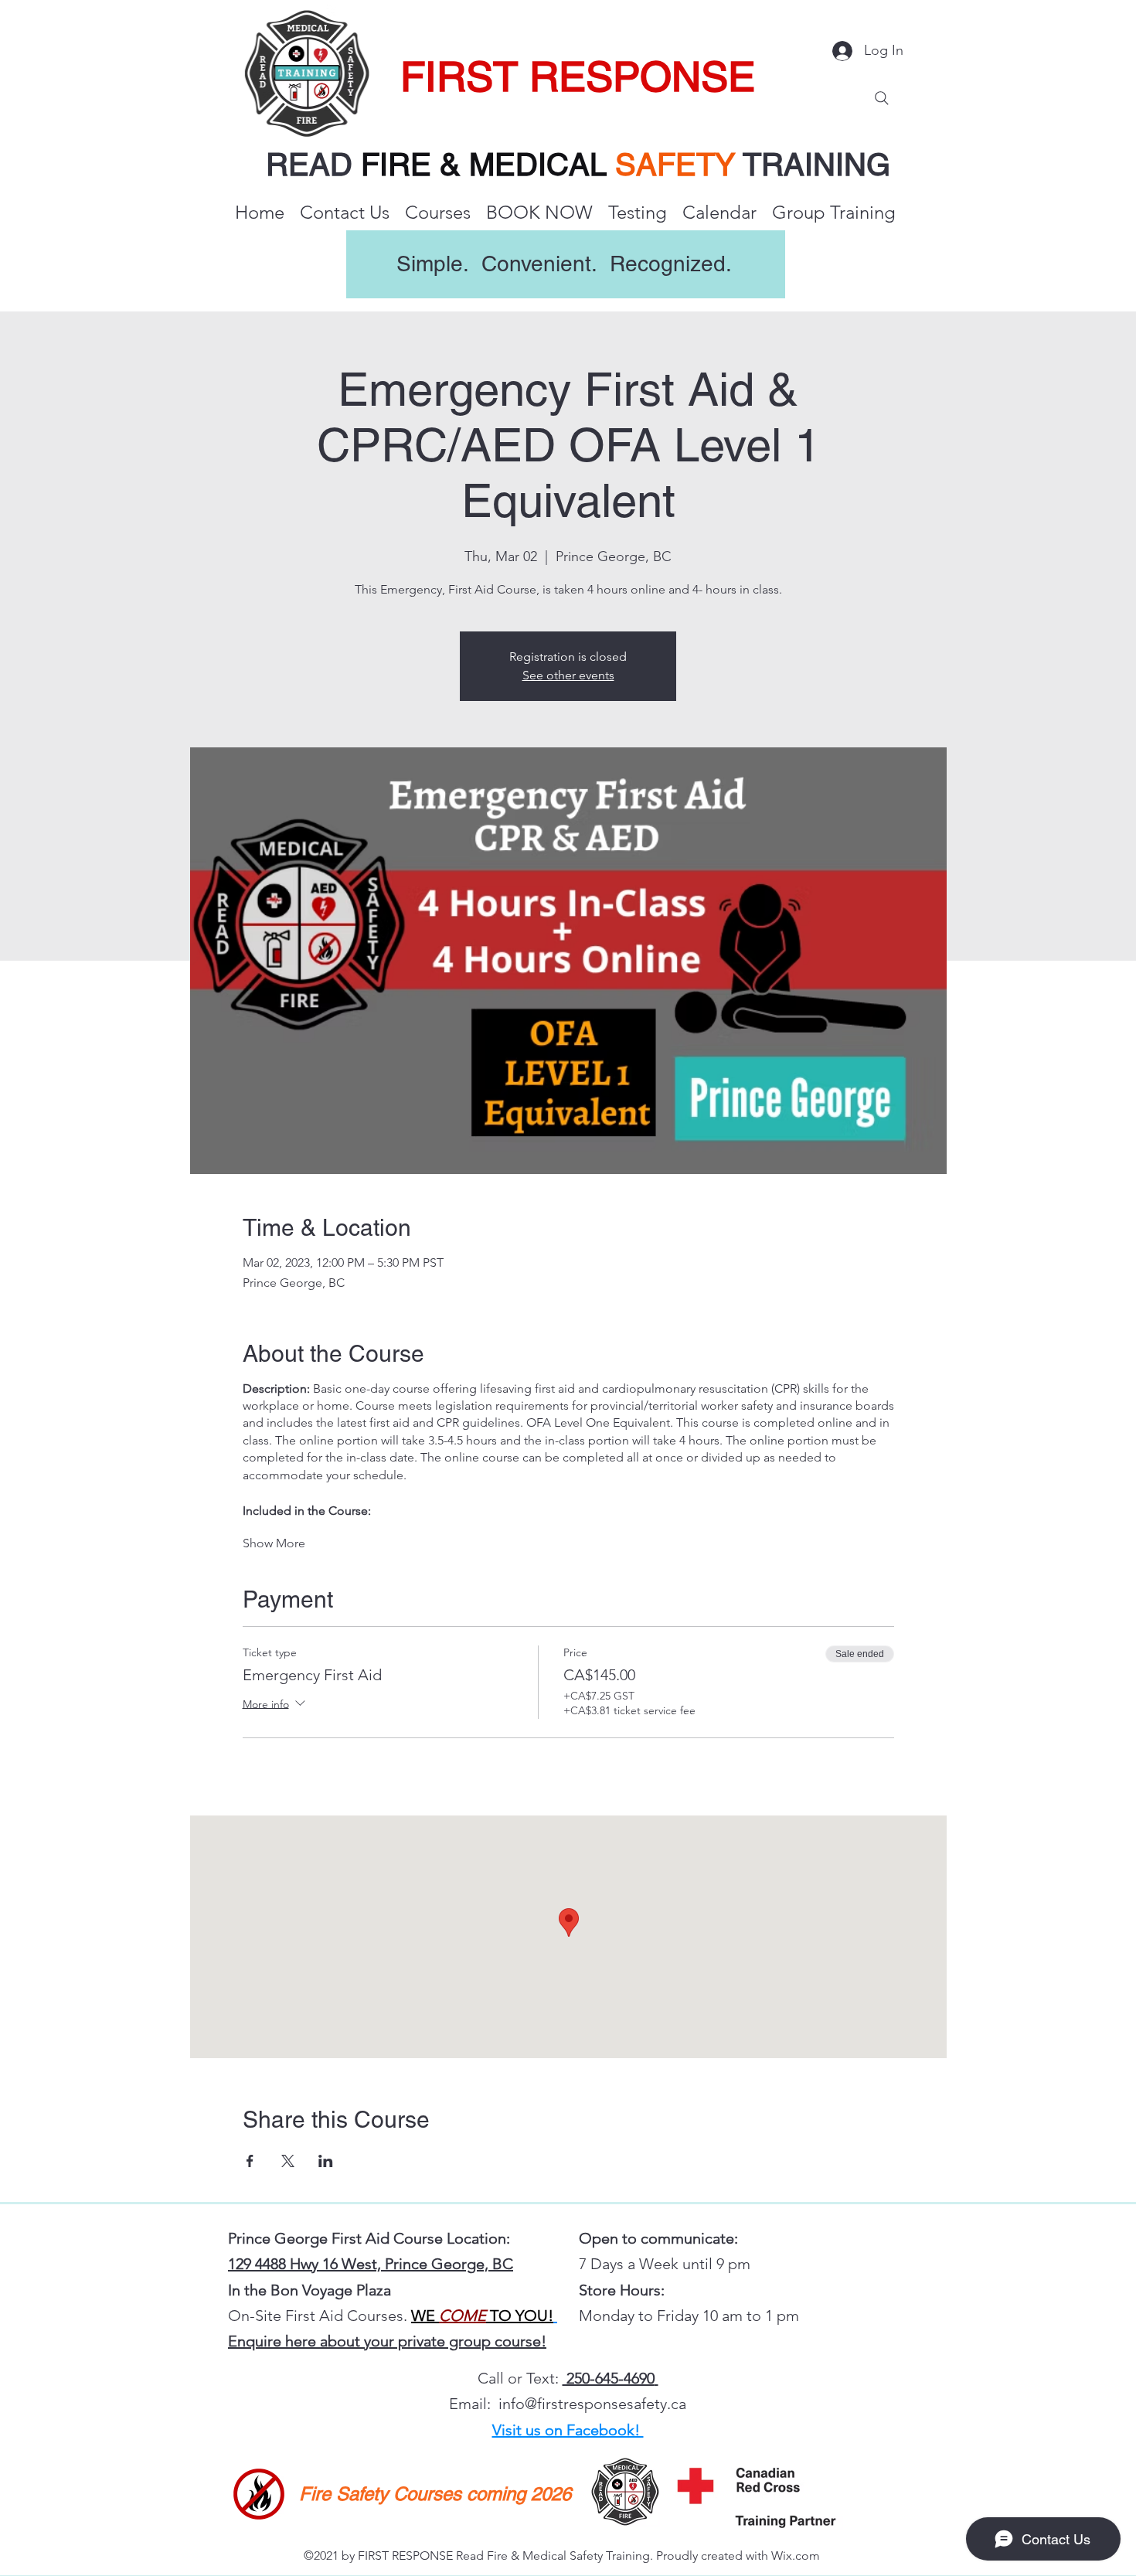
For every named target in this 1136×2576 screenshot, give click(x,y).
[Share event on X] (288, 2161)
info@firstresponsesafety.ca (592, 2404)
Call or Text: (520, 2378)
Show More (274, 1543)
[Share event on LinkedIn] (326, 2161)
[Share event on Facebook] (250, 2161)
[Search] (882, 98)
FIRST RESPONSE (578, 77)
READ (313, 165)
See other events (568, 675)
